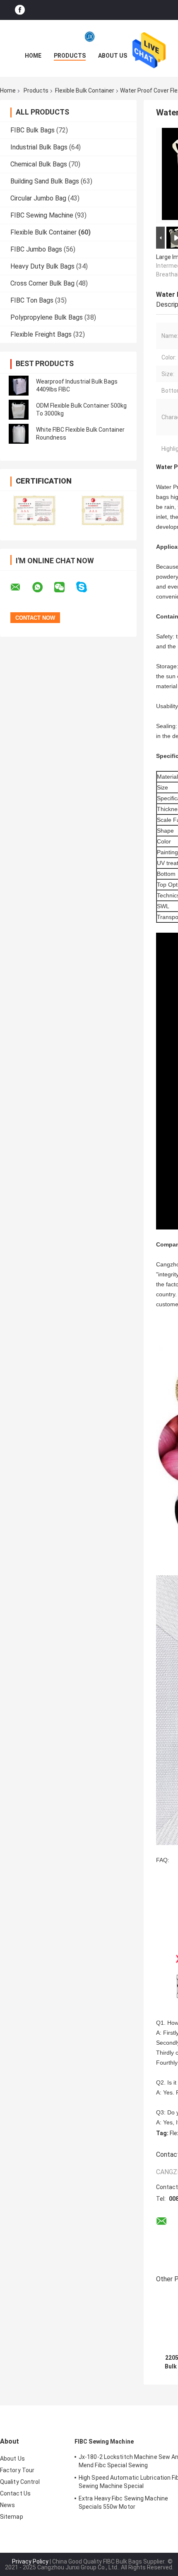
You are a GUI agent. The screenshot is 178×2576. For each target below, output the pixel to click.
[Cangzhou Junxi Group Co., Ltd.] (89, 37)
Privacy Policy (30, 2561)
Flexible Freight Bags (41, 334)
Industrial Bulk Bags (39, 147)
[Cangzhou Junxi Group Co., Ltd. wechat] (65, 587)
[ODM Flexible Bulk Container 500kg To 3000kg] (19, 410)
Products (70, 56)
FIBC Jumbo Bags (36, 249)
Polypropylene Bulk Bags (47, 317)
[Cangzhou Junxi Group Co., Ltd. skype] (87, 587)
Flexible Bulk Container (85, 90)
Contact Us (15, 2493)
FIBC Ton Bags (32, 300)
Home (33, 56)
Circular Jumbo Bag (38, 198)
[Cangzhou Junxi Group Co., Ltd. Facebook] (20, 10)
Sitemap (12, 2517)
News (7, 2505)
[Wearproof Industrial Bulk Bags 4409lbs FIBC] (19, 386)
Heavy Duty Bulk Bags (42, 266)
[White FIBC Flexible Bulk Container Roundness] (19, 434)
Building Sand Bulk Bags (45, 181)
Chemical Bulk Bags (39, 164)
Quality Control (20, 2482)
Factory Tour (17, 2470)
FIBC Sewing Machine (42, 215)
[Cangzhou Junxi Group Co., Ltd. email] (21, 587)
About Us (113, 56)
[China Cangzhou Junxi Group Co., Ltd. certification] (34, 510)
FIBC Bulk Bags (32, 130)
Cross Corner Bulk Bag (42, 283)
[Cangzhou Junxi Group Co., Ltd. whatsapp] (43, 587)
